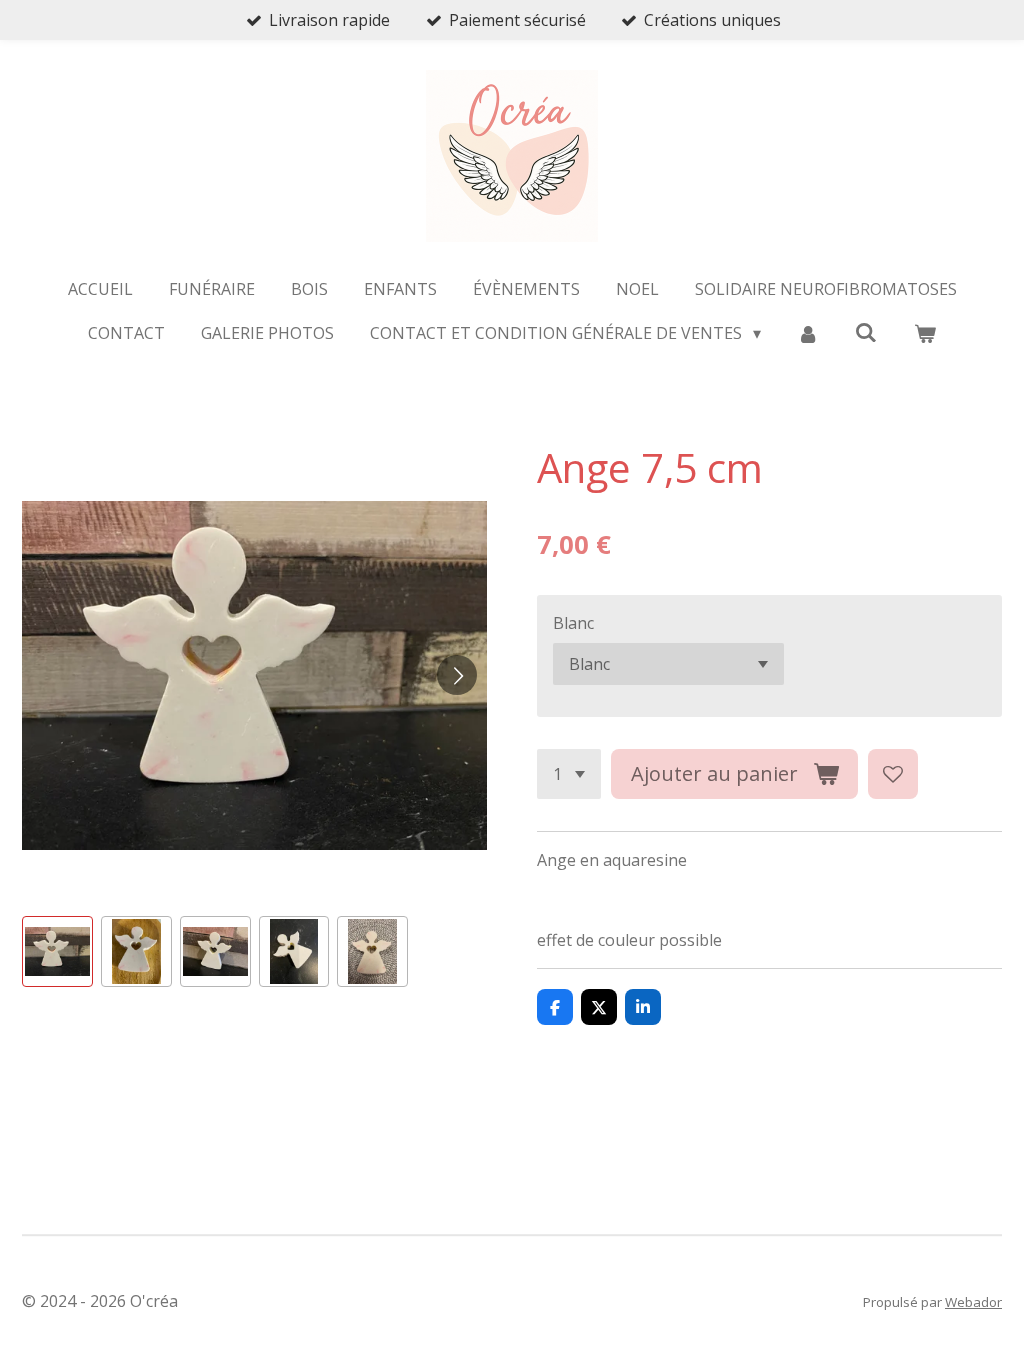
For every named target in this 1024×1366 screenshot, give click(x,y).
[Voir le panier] (924, 333)
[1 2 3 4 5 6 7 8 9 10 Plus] (569, 774)
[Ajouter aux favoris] (893, 774)
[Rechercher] (866, 332)
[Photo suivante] (457, 675)
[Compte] (808, 333)
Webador (973, 1302)
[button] (57, 951)
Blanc (573, 623)
